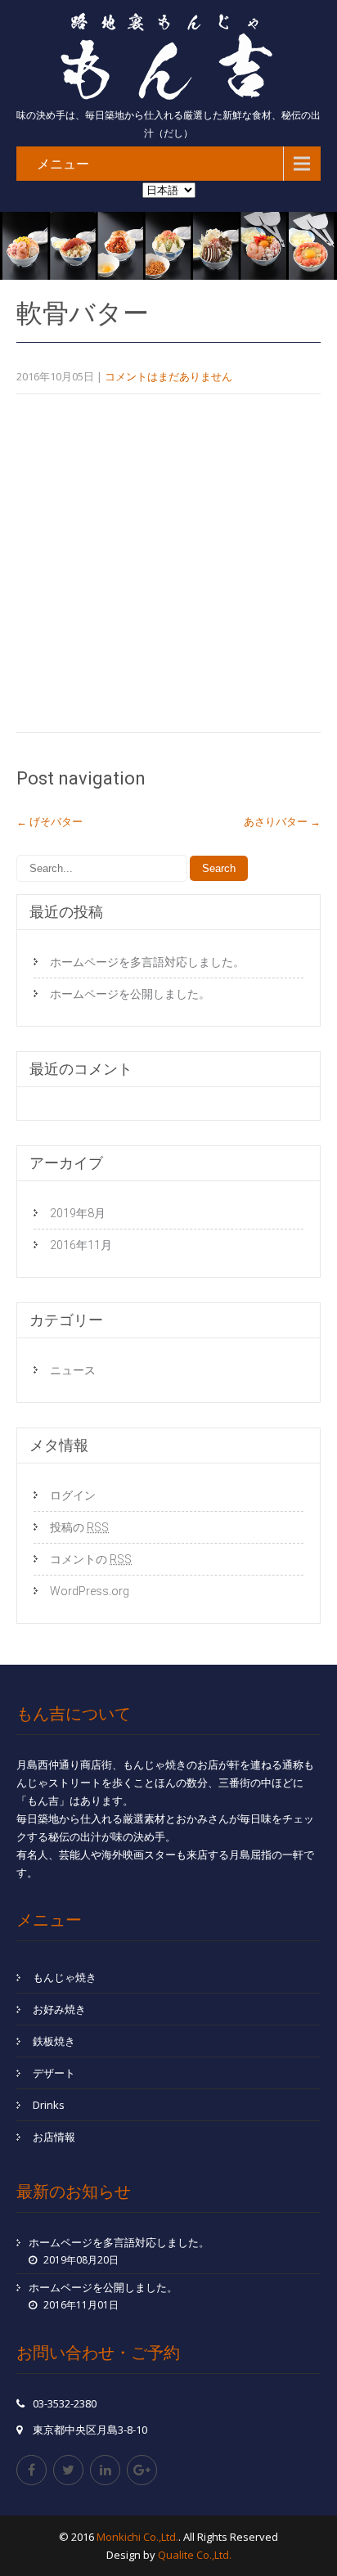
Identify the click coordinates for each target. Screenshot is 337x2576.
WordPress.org (90, 1591)
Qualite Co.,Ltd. (195, 2555)
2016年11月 (81, 1245)
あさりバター (282, 821)
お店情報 (54, 2137)
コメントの (91, 1559)
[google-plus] (142, 2470)
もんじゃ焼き (65, 1977)
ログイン (73, 1495)
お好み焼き (59, 2009)
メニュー (63, 164)
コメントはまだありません (168, 376)
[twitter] (68, 2470)
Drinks (49, 2105)
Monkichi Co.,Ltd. (137, 2537)
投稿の (79, 1527)
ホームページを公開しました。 (130, 994)
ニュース (73, 1370)
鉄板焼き (54, 2041)
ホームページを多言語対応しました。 (147, 962)
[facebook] (31, 2470)
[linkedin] (105, 2470)
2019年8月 (78, 1213)
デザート (54, 2073)
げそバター (49, 821)
